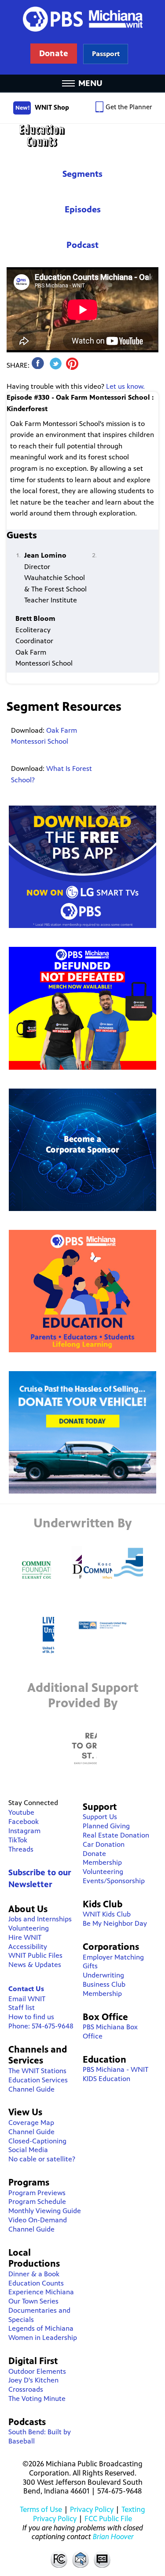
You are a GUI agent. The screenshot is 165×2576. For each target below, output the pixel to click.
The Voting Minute (37, 2399)
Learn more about (106, 54)
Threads (21, 1849)
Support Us (100, 1817)
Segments (82, 174)
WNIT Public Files (35, 1955)
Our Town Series (33, 2301)
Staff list (22, 2008)
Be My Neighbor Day (115, 1923)
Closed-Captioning (37, 2141)
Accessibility (28, 1947)
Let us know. (125, 386)
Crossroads (26, 2389)
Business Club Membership (104, 1989)
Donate (94, 1854)
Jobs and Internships (40, 1919)
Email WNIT (27, 1999)
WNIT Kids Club (107, 1914)
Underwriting (103, 1975)
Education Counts (82, 136)
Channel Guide (31, 2089)
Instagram (24, 1831)
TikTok (18, 1840)
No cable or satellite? (42, 2159)
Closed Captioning (103, 2559)
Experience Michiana (41, 2292)
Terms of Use (41, 2509)
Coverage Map (31, 2123)
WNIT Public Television (83, 37)
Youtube (21, 1812)
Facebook (24, 1822)
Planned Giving (106, 1826)
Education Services (38, 2080)
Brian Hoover (113, 2537)
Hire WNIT (25, 1937)
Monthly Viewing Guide (45, 2211)
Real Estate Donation (116, 1835)
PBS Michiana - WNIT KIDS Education (115, 2074)
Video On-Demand (38, 2220)
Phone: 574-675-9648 (41, 2026)
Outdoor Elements (37, 2371)
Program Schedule (37, 2202)
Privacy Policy (92, 2509)
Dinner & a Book (34, 2274)
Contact (81, 2559)
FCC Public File (108, 2519)
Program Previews (37, 2193)
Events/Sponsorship (114, 1881)
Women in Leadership (43, 2338)
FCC (59, 2559)
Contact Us (26, 1989)
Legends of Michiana (41, 2328)
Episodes (83, 210)
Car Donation (104, 1844)
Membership (102, 1862)
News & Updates (35, 1965)
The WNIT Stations (37, 2071)
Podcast (82, 245)
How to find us (31, 2017)
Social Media (28, 2150)
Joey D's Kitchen (33, 2380)
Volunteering (29, 1928)
